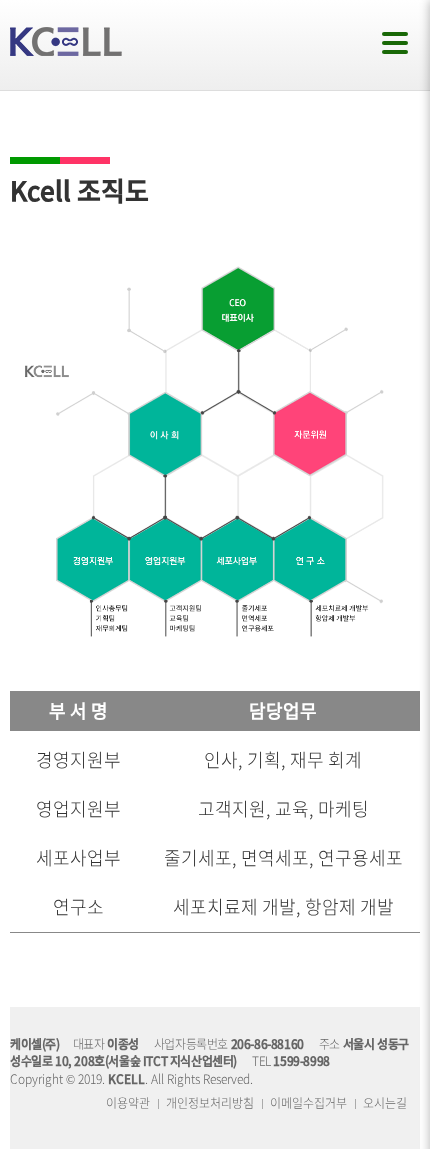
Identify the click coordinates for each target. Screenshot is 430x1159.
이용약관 (128, 1103)
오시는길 (385, 1103)
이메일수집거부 (308, 1103)
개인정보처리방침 (210, 1103)
